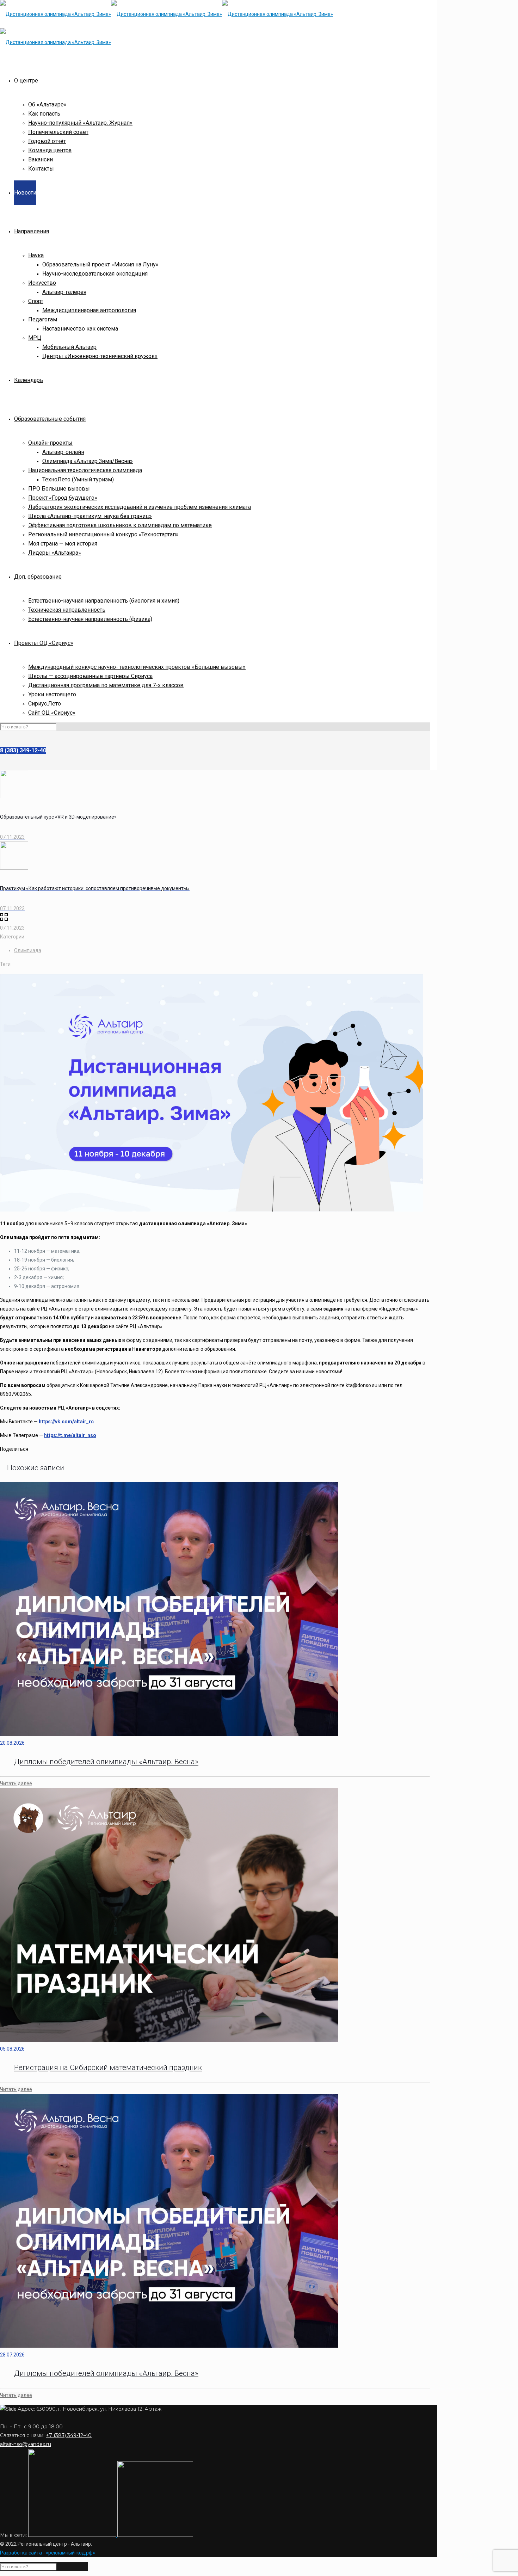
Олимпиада (28, 950)
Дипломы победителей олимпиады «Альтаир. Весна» (106, 1762)
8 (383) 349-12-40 (23, 750)
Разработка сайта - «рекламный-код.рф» (48, 2553)
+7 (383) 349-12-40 (69, 2435)
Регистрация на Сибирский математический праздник (108, 2067)
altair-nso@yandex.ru (26, 2444)
